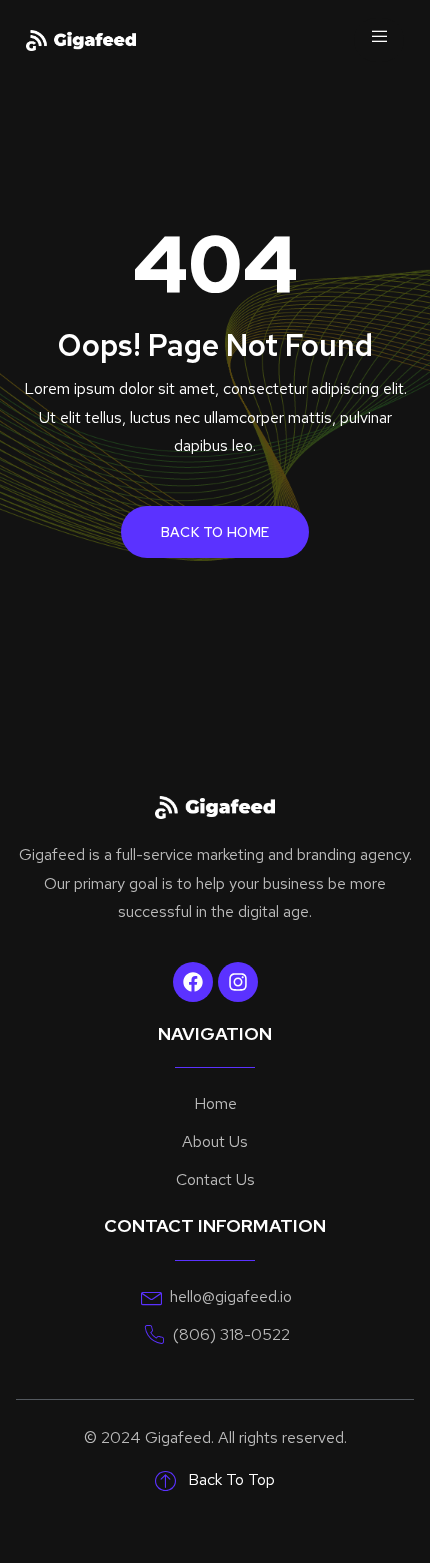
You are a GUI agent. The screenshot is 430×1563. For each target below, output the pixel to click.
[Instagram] (238, 982)
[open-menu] (379, 40)
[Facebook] (193, 982)
